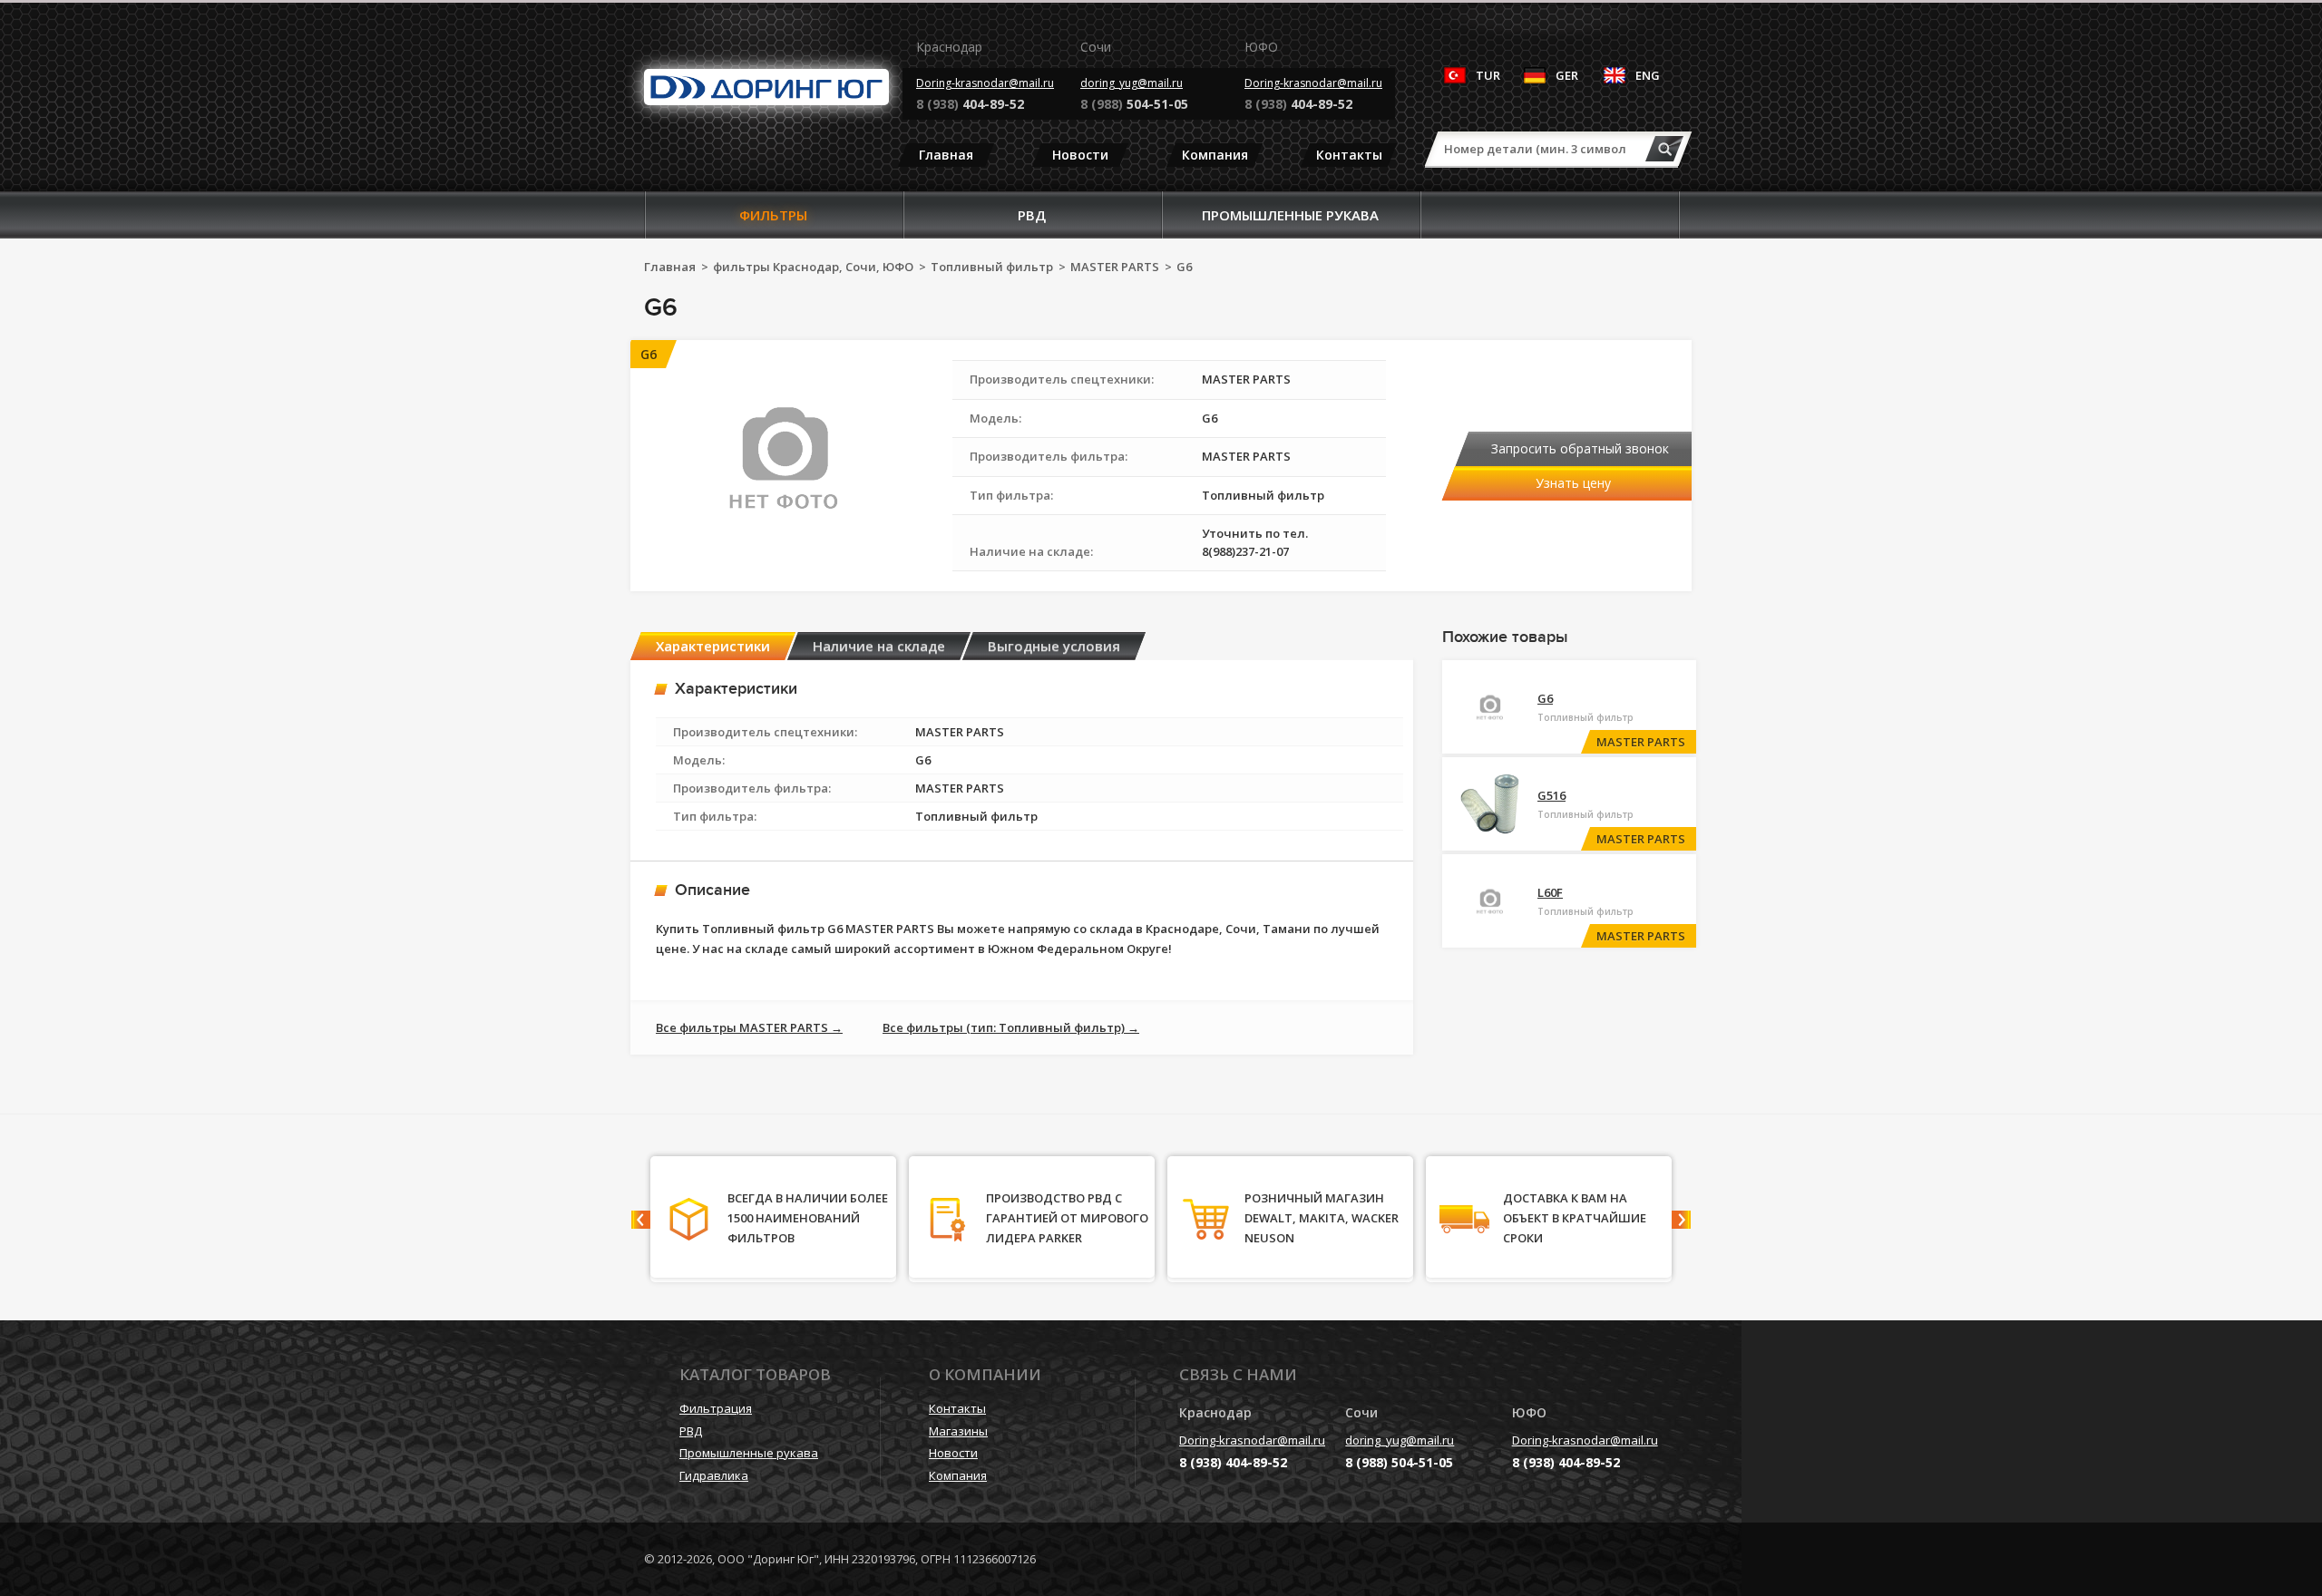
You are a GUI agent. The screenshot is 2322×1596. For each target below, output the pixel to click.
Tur (1488, 75)
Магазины (958, 1431)
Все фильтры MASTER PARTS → (749, 1027)
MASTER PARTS (1115, 267)
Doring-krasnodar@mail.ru (985, 83)
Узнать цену (1573, 483)
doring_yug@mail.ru (1132, 83)
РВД (1032, 215)
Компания (1215, 155)
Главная (946, 155)
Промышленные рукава (1290, 215)
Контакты (1349, 155)
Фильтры (773, 215)
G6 (1545, 698)
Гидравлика (714, 1475)
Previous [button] (641, 1220)
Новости (1080, 155)
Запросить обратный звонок (1580, 448)
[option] (1022, 857)
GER (1567, 75)
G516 (1551, 795)
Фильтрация (716, 1408)
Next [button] (1681, 1220)
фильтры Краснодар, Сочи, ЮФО (813, 267)
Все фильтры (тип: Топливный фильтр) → (1011, 1027)
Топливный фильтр (992, 267)
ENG (1648, 75)
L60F (1550, 892)
